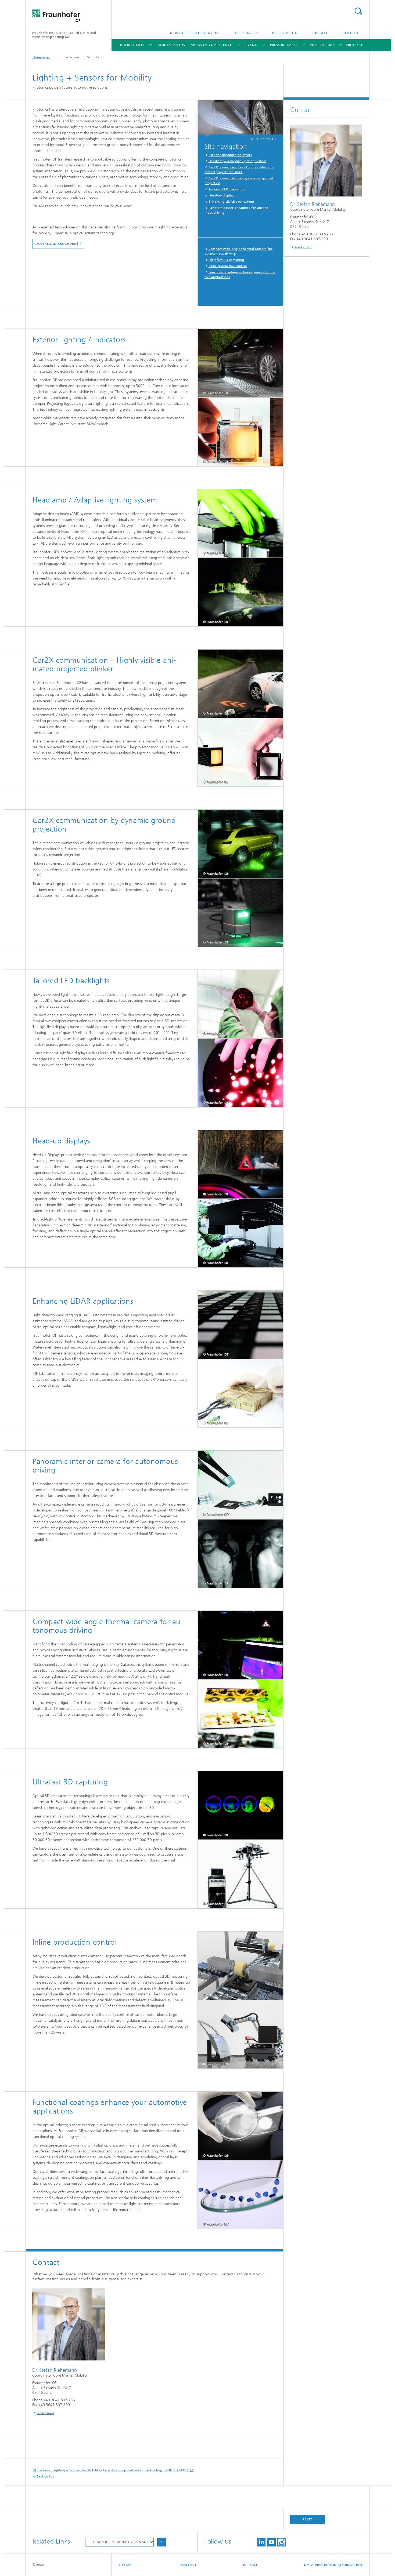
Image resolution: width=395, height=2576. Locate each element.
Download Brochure (56, 244)
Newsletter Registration (195, 33)
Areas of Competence (211, 45)
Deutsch (350, 33)
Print (308, 2519)
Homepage (41, 57)
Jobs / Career (246, 33)
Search (358, 11)
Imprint (250, 2565)
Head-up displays (222, 195)
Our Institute (132, 45)
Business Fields (171, 45)
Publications (322, 45)
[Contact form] (240, 363)
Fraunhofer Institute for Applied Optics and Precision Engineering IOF (64, 35)
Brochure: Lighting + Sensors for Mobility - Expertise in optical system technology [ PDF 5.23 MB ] (113, 2470)
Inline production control (228, 266)
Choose (161, 2542)
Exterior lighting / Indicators (230, 155)
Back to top (45, 2476)
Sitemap (126, 2565)
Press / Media (285, 33)
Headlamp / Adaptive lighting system (238, 161)
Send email (45, 2413)
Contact (320, 33)
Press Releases (284, 45)
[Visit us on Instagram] (282, 2542)
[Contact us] (240, 1165)
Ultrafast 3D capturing (226, 260)
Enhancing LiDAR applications (231, 202)
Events (252, 45)
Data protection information (333, 2565)
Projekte (354, 45)
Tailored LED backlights (227, 189)
